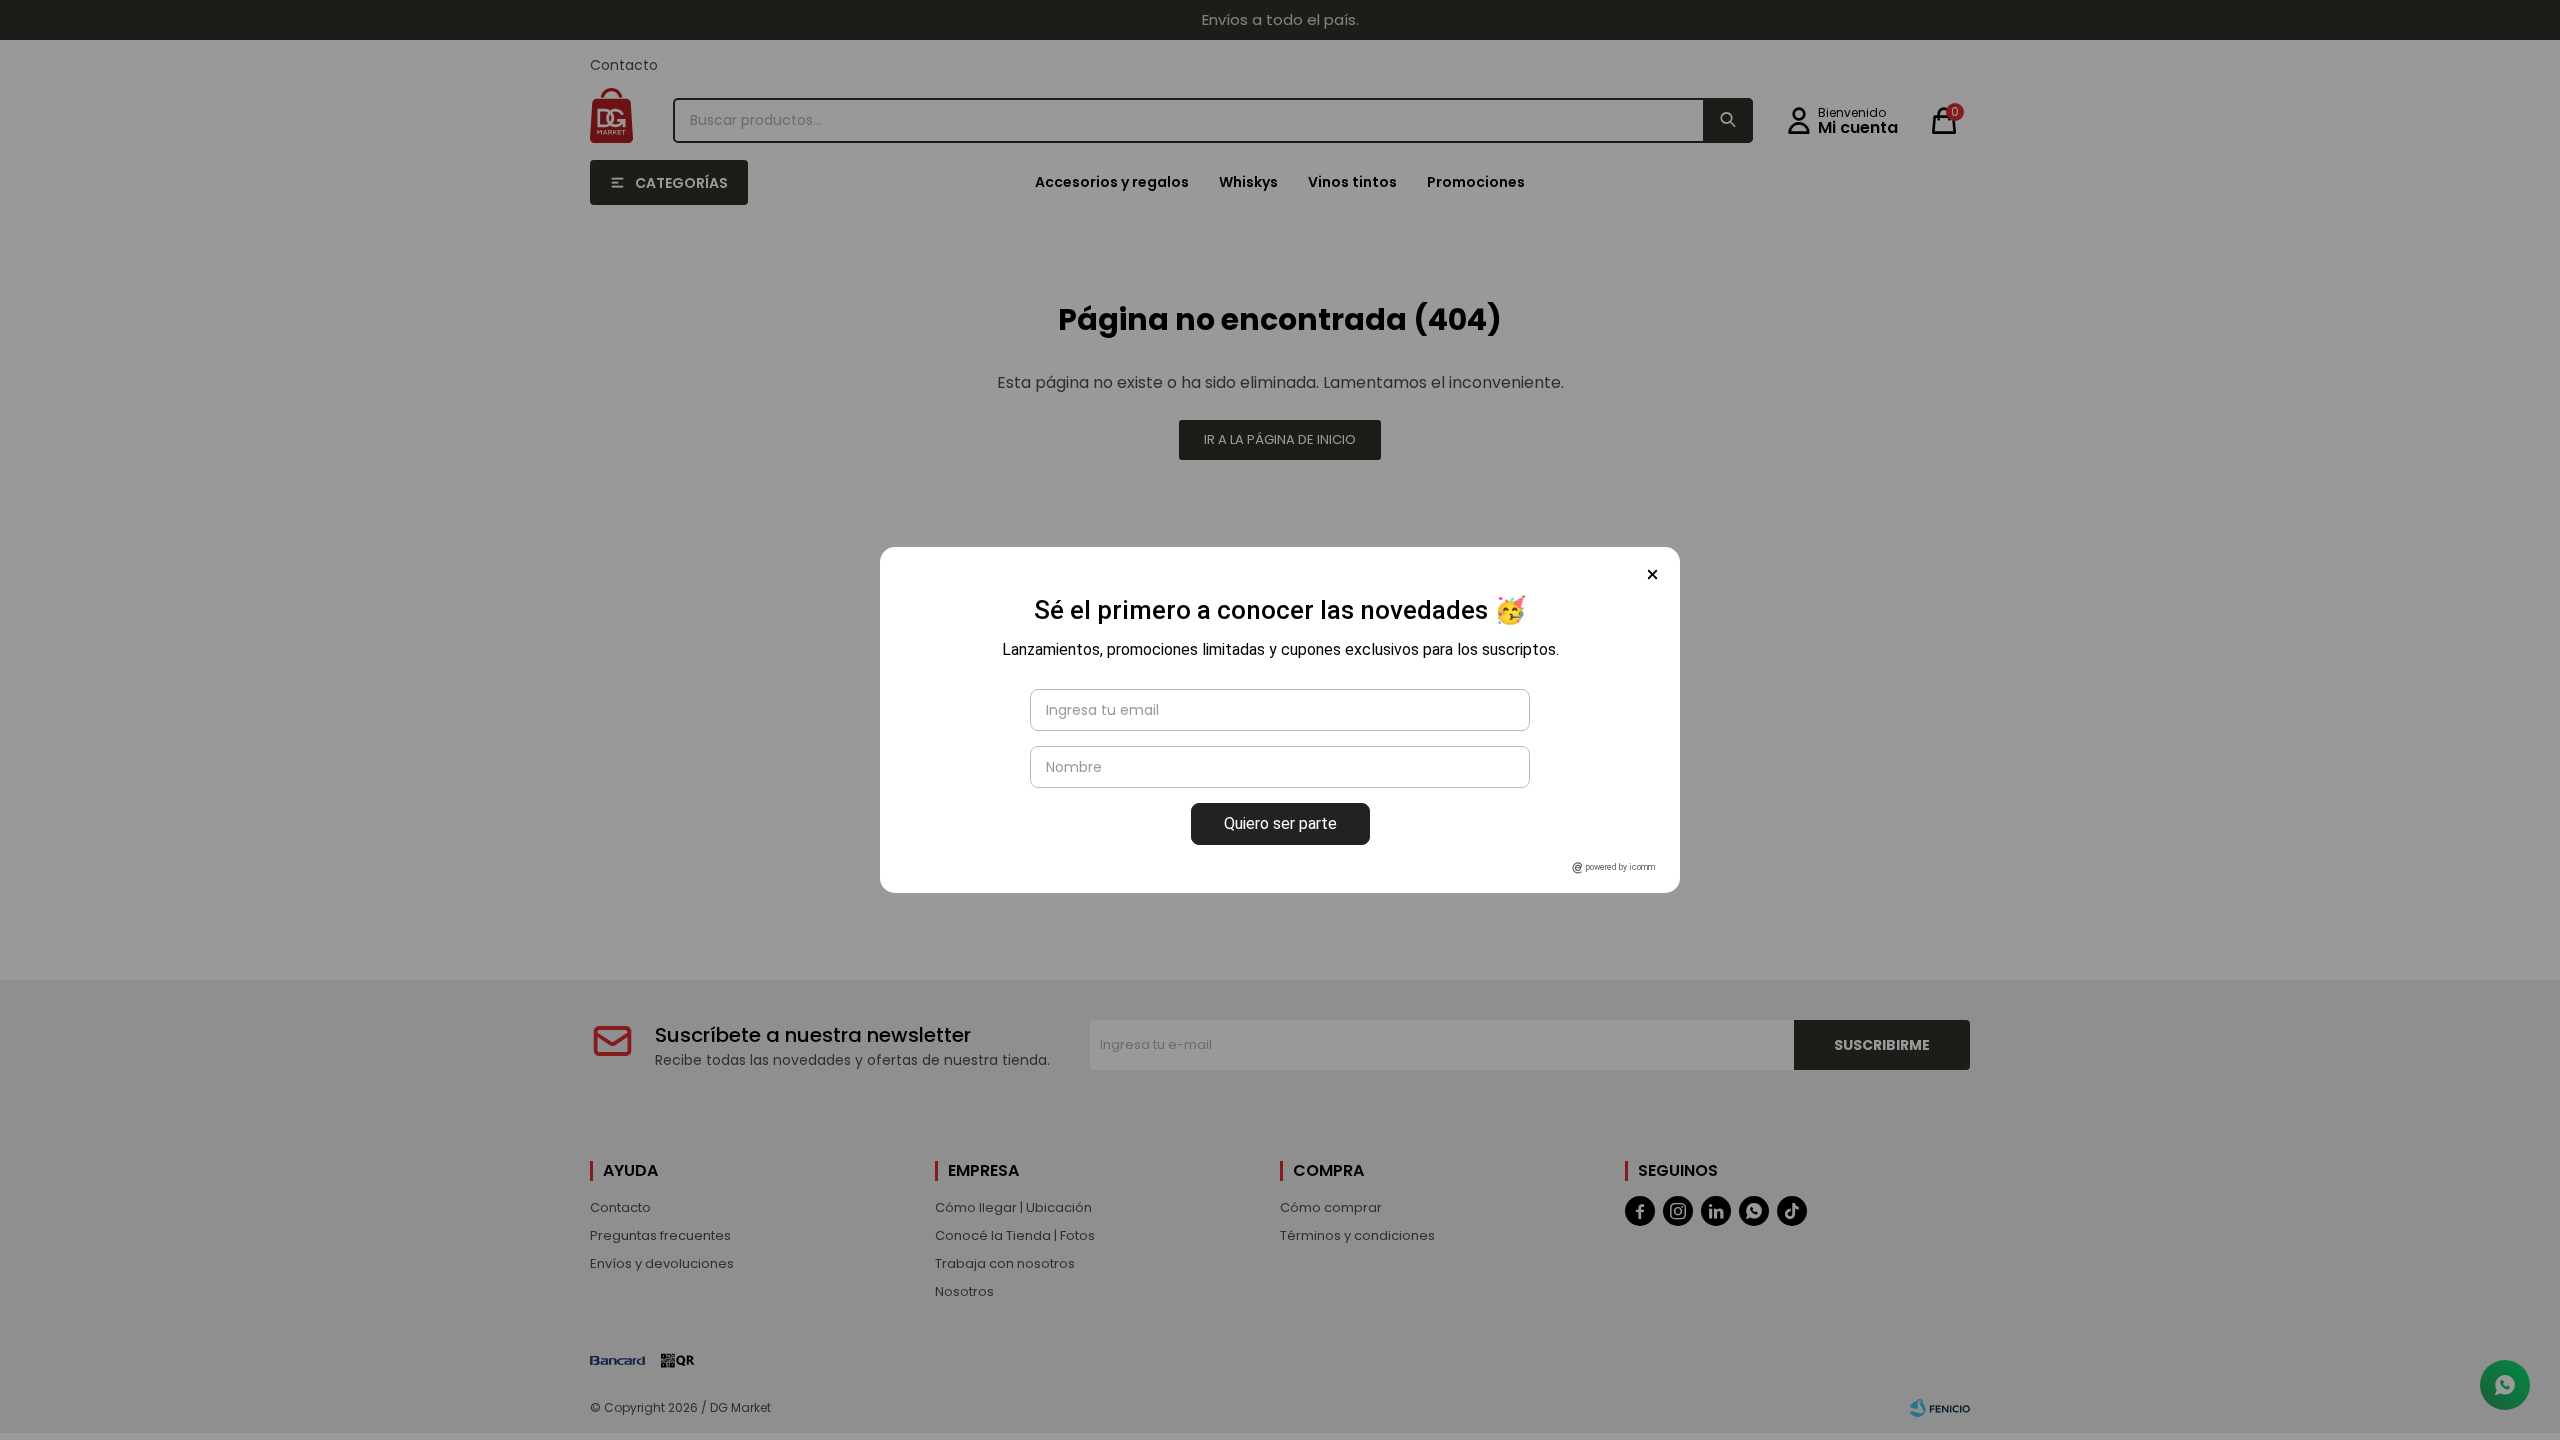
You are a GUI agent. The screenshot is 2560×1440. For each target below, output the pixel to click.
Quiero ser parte (1280, 823)
